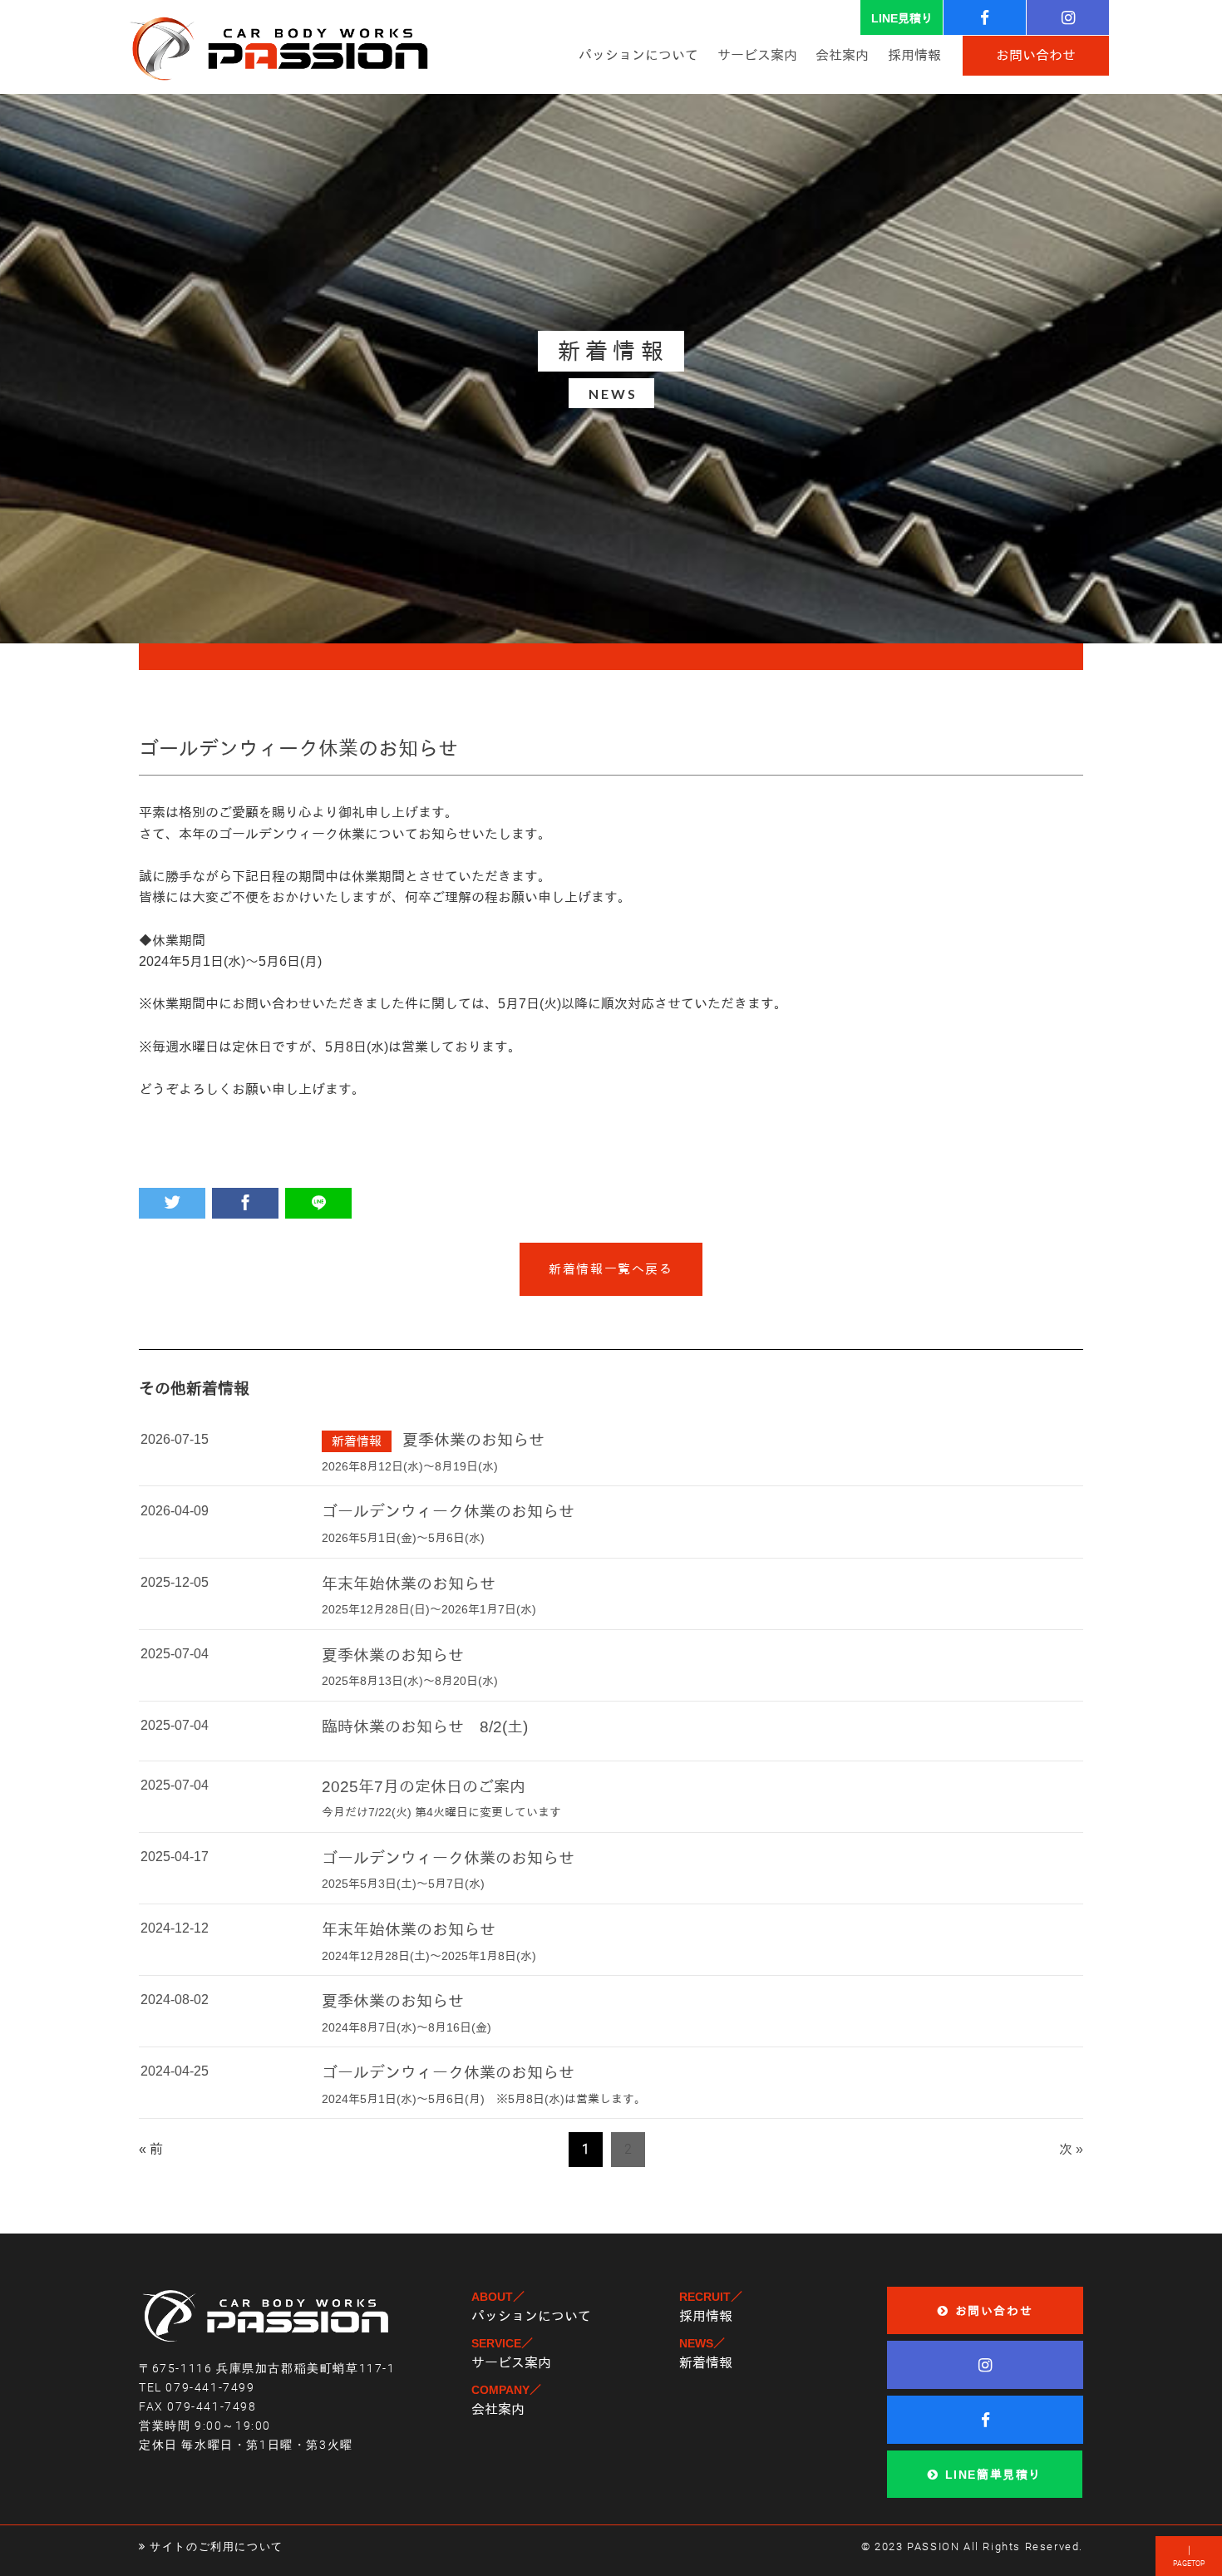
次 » (1071, 2149)
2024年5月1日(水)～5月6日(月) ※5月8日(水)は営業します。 (484, 2099)
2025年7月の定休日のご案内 (424, 1787)
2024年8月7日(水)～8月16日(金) (407, 2027)
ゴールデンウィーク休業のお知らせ (448, 1512)
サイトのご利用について (217, 2546)
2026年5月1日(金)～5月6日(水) (403, 1538)
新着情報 (706, 2363)
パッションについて (531, 2316)
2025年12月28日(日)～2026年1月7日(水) (429, 1609)
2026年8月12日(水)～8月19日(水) (410, 1466)
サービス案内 (511, 2363)
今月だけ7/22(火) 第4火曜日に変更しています (441, 1812)
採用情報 (706, 2316)
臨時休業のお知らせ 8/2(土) (425, 1727)
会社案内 (498, 2409)
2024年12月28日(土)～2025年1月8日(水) (429, 1956)
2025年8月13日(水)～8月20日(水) (410, 1681)
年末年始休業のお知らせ (409, 1584)
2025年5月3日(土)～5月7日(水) (403, 1884)
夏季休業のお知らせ (473, 1440)
